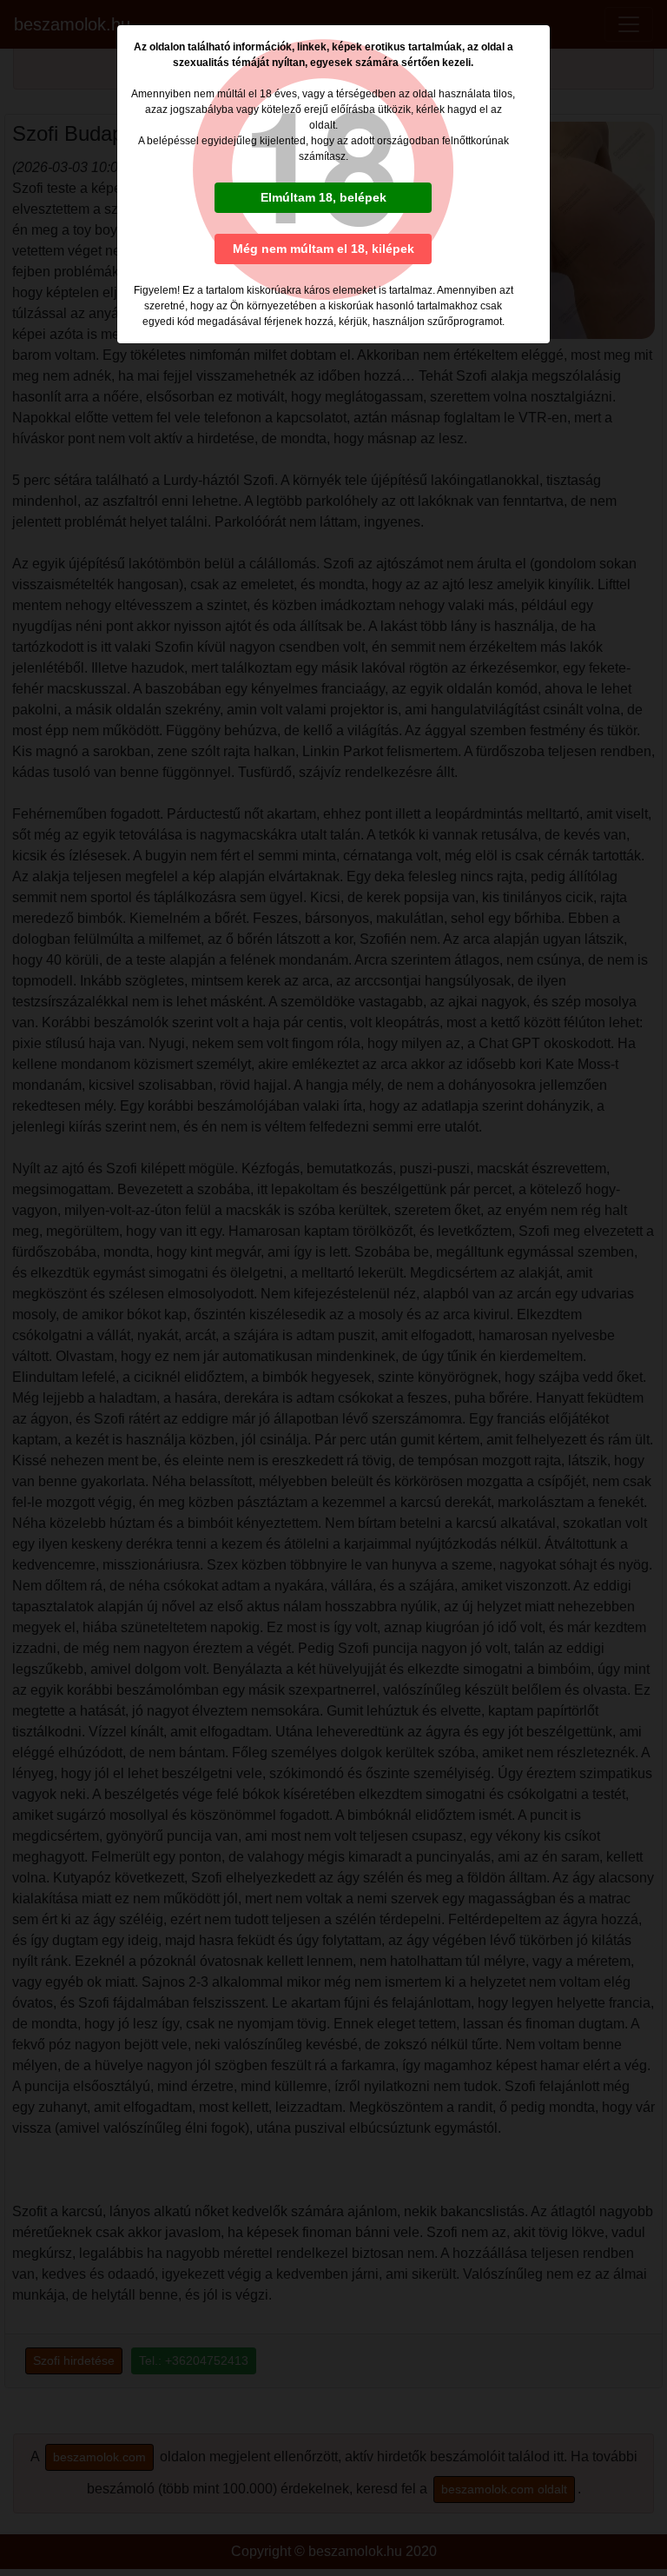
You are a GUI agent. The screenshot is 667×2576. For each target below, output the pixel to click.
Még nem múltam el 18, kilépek (324, 249)
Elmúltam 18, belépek (324, 197)
